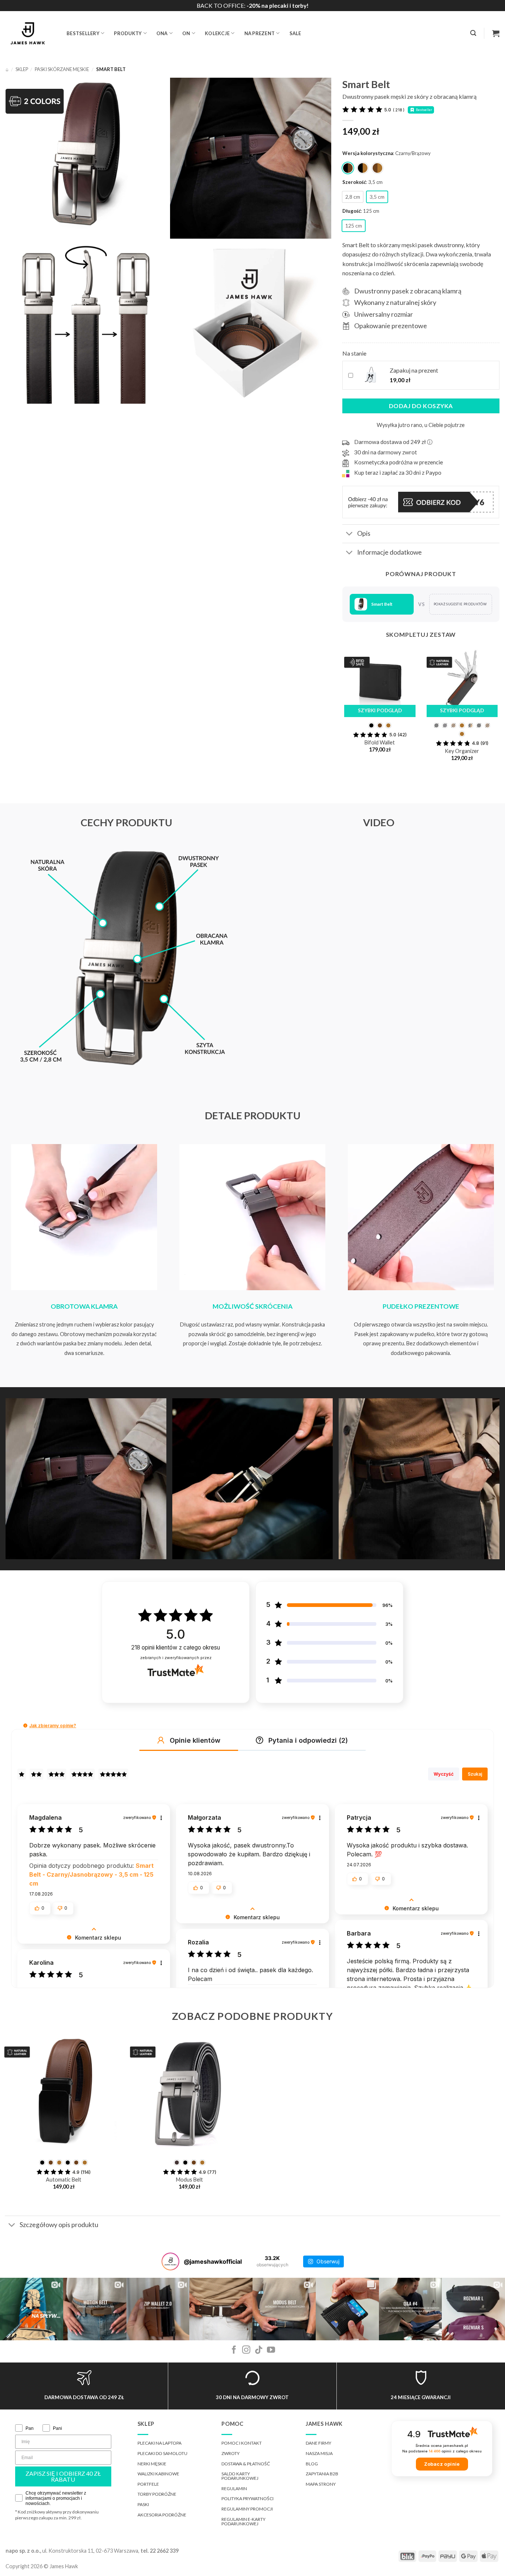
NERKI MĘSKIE (152, 2464)
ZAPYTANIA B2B (322, 2474)
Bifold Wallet (380, 742)
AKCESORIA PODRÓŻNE (162, 2515)
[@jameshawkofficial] (170, 2261)
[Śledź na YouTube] (271, 2350)
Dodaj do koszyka (421, 406)
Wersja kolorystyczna (368, 154)
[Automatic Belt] (64, 2095)
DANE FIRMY (318, 2443)
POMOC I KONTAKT (242, 2443)
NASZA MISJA (319, 2453)
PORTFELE (148, 2484)
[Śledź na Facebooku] (234, 2350)
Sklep (22, 69)
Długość (352, 211)
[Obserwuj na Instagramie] (246, 2350)
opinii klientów (176, 1647)
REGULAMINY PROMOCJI (247, 2509)
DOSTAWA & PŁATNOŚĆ (246, 2464)
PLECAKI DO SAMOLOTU (162, 2453)
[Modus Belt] (189, 2095)
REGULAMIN (234, 2488)
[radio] (348, 168)
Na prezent (260, 33)
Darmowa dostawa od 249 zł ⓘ (393, 442)
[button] (473, 33)
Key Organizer (462, 751)
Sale (295, 33)
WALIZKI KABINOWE (158, 2474)
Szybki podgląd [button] (380, 710)
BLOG (312, 2464)
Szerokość (354, 182)
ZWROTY (231, 2453)
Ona (162, 33)
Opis (364, 533)
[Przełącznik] (350, 534)
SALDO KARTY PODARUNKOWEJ (240, 2476)
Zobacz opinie (442, 2464)
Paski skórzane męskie (62, 69)
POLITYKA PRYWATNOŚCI (248, 2498)
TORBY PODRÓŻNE (157, 2494)
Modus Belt (189, 2180)
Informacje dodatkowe (389, 552)
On (186, 33)
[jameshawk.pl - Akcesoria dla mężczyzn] (30, 33)
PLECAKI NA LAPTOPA (160, 2443)
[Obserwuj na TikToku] (259, 2350)
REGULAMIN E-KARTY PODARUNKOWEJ (243, 2521)
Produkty (128, 33)
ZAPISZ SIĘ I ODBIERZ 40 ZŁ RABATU (63, 2476)
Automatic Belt (64, 2180)
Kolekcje (217, 33)
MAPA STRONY (321, 2484)
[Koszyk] (496, 33)
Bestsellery (83, 33)
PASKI (143, 2504)
